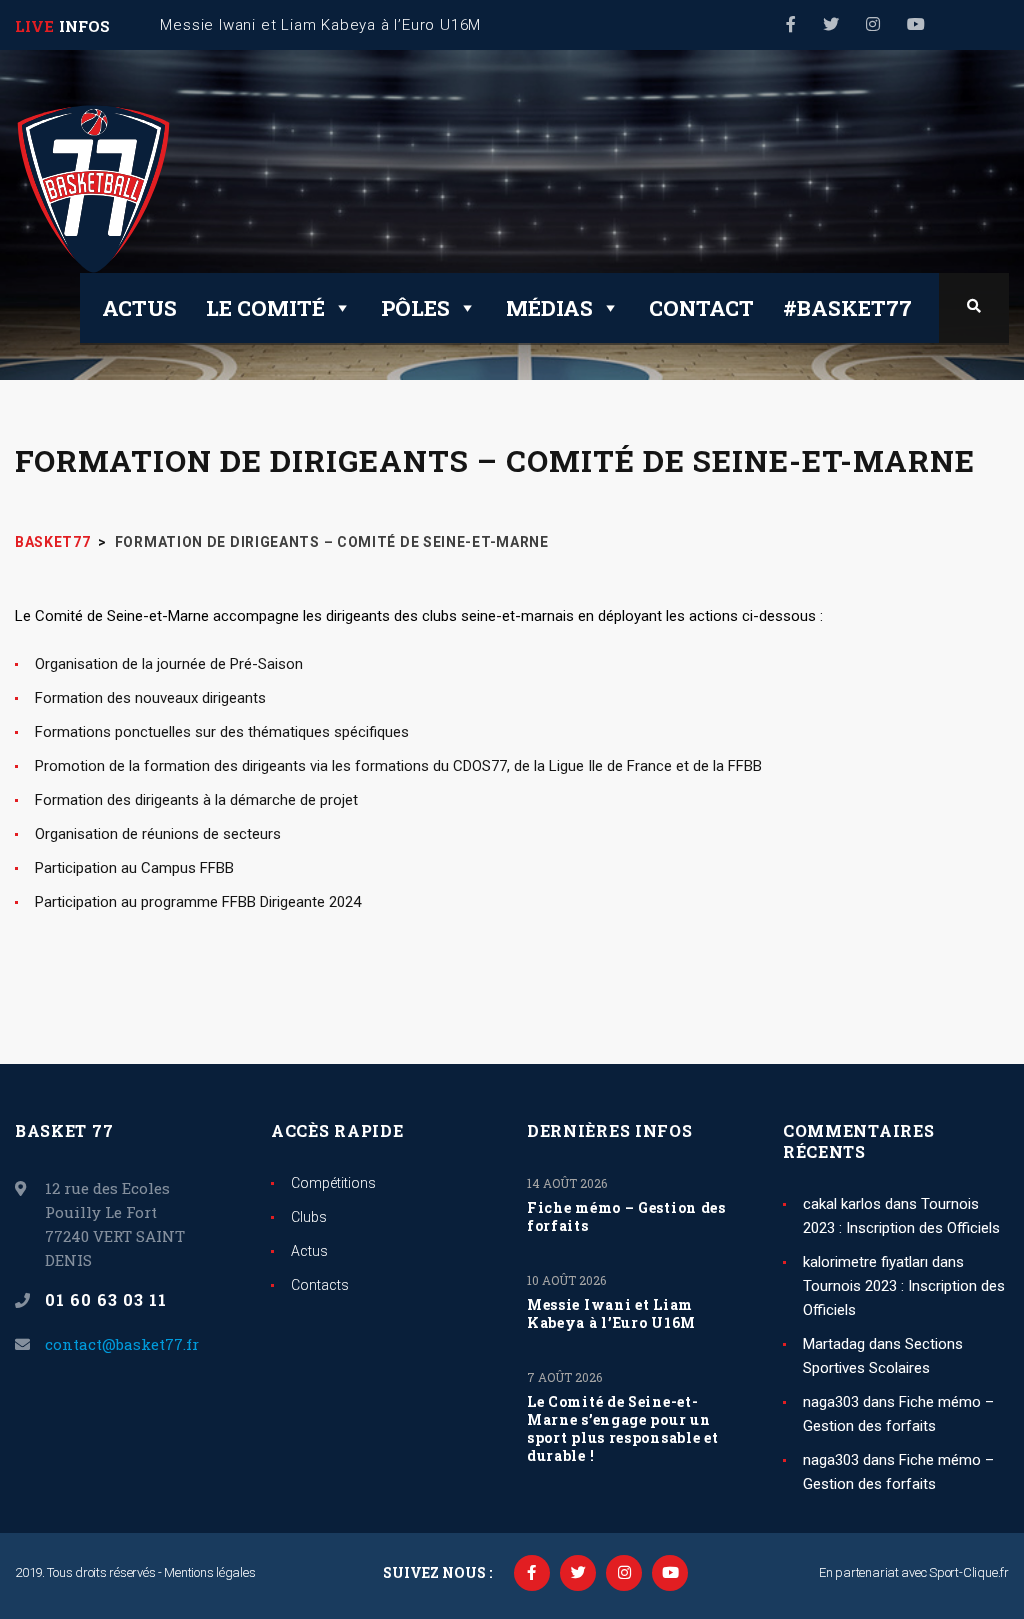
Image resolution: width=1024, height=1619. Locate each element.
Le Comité (265, 308)
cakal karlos (842, 1204)
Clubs (309, 1217)
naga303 (831, 1402)
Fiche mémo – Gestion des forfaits (626, 1217)
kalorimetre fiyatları (865, 1262)
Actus (139, 308)
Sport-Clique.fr (969, 1572)
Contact (701, 308)
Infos (84, 26)
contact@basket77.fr (122, 1344)
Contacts (320, 1285)
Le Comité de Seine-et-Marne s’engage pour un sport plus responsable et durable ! (623, 1429)
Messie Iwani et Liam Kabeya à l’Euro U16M (611, 1314)
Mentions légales (209, 1572)
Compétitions (333, 1183)
